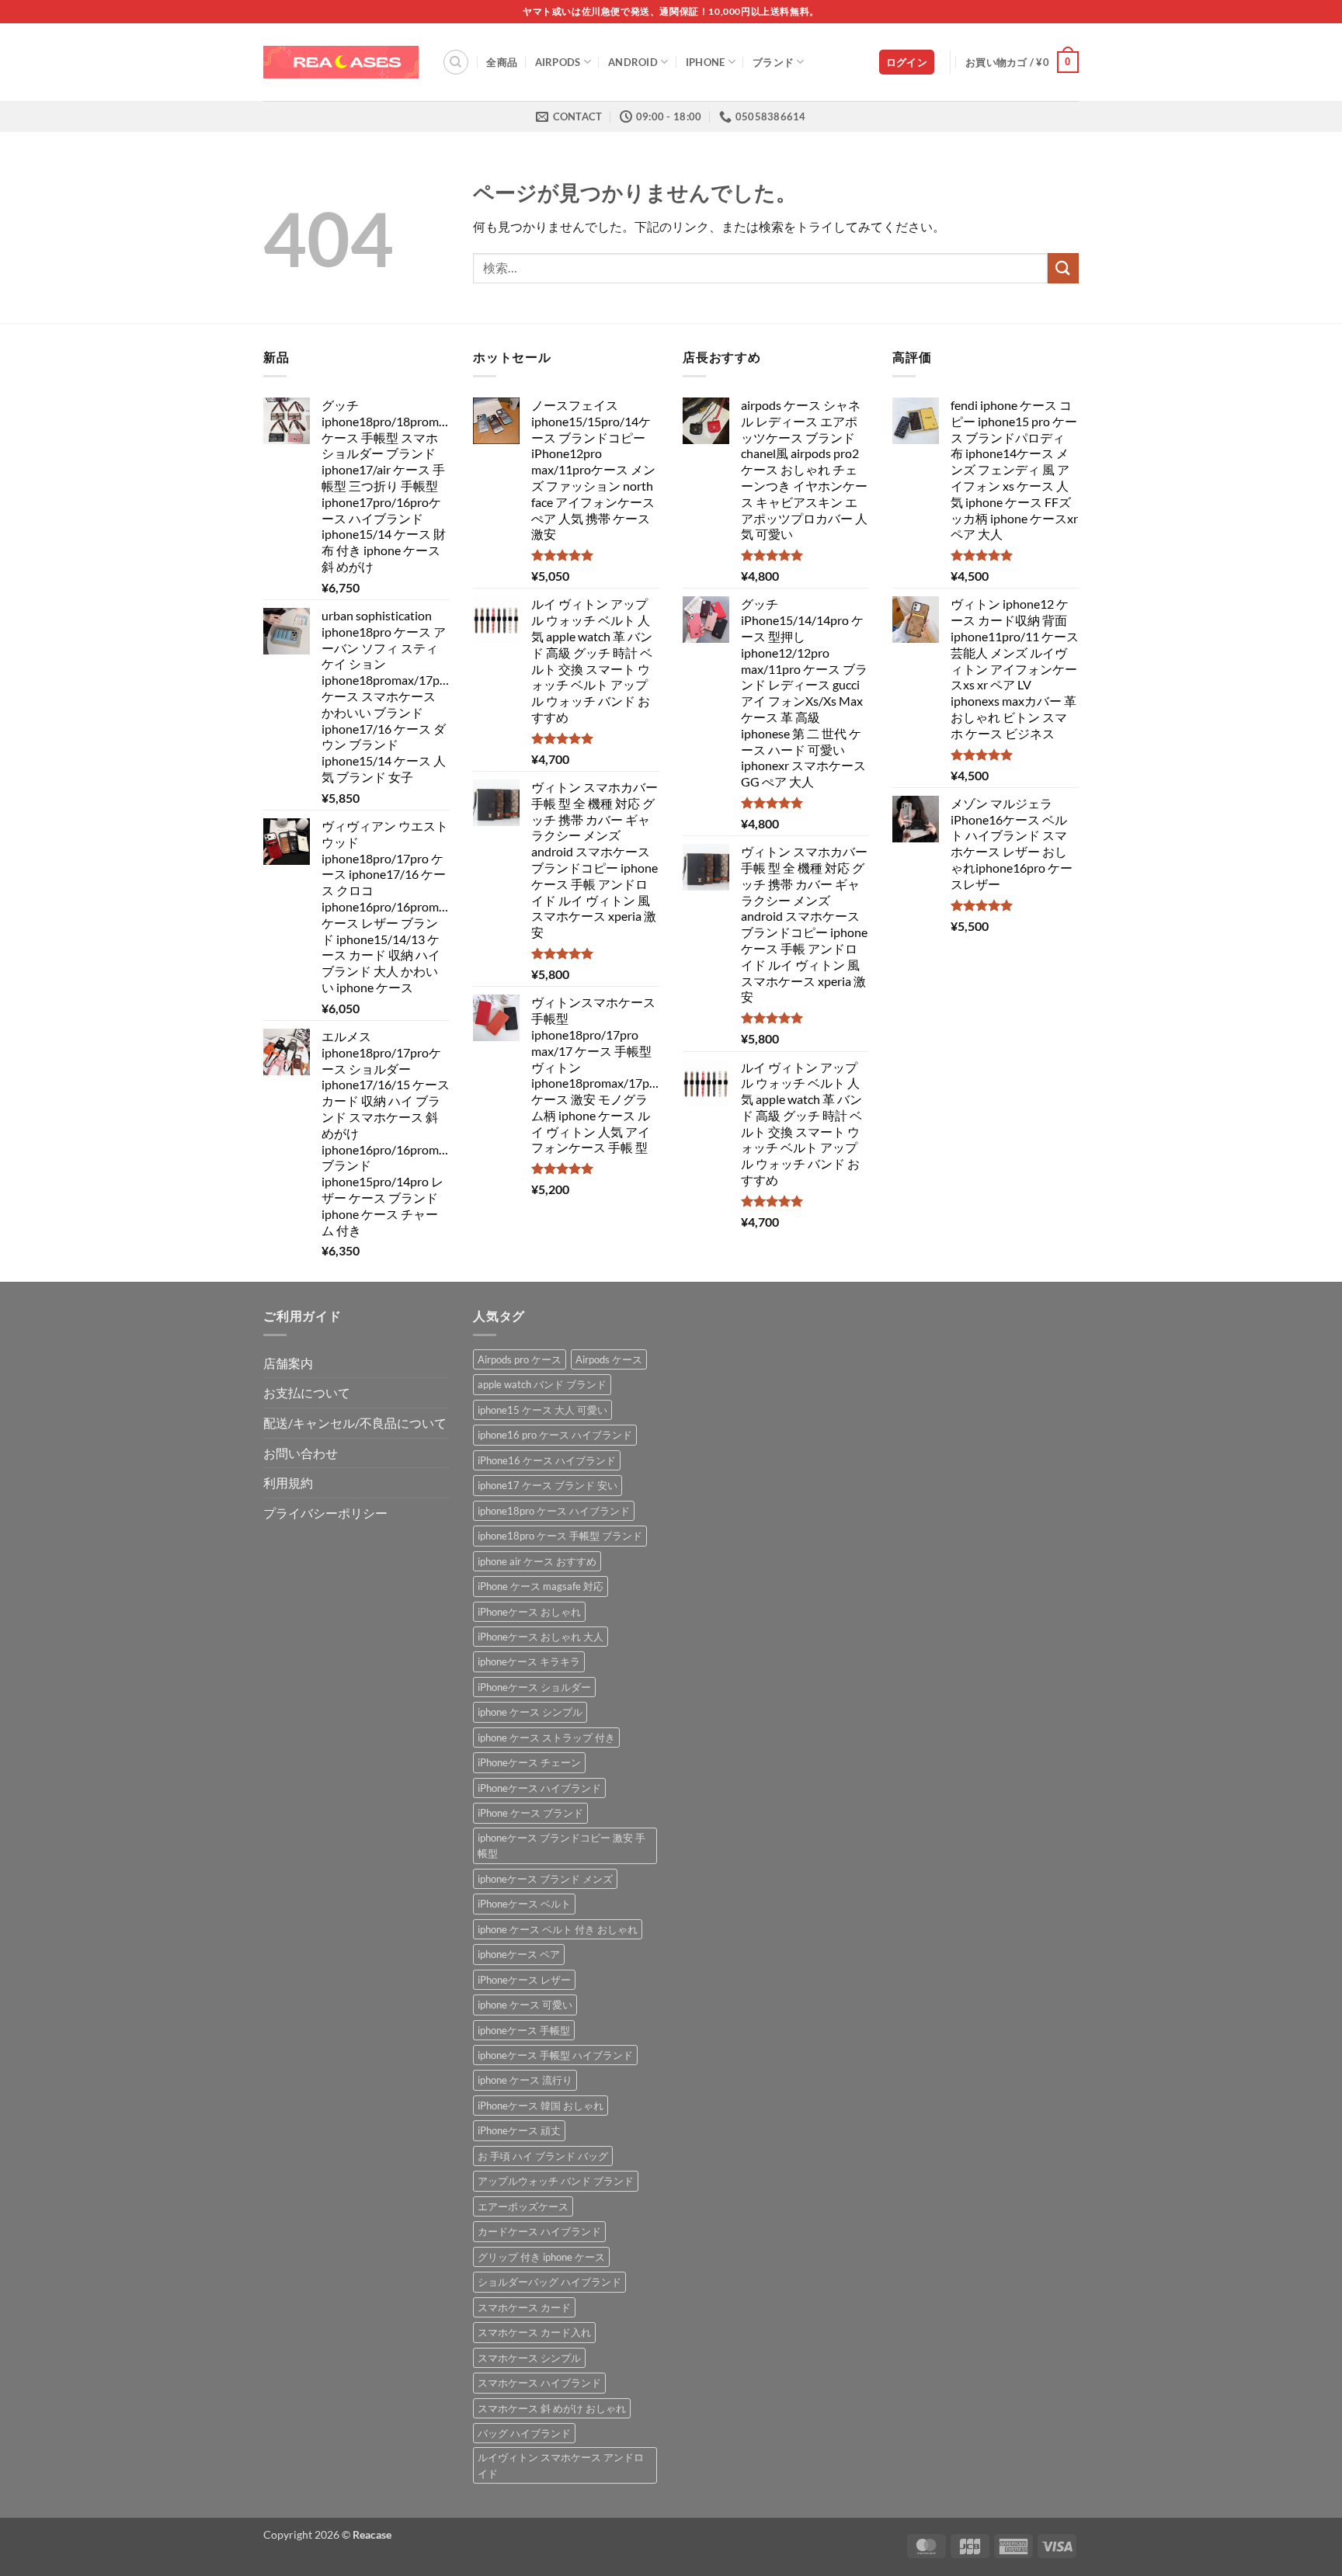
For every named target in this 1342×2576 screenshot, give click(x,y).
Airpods (558, 62)
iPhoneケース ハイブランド (539, 1788)
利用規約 (288, 1482)
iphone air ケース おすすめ (537, 1561)
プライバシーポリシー (325, 1513)
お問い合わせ (301, 1453)
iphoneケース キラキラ (529, 1661)
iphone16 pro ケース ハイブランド (555, 1435)
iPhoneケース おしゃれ (529, 1612)
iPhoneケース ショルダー (534, 1687)
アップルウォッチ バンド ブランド (556, 2181)
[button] (907, 62)
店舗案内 (288, 1363)
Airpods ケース (609, 1359)
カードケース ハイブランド (539, 2231)
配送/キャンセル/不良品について (355, 1423)
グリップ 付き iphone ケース (541, 2257)
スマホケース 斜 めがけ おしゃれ (552, 2408)
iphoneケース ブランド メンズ (545, 1879)
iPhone (706, 62)
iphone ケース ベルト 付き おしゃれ (558, 1929)
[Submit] (1063, 268)
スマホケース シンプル (529, 2358)
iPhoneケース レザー (524, 1980)
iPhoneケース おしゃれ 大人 (541, 1637)
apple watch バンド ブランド (542, 1384)
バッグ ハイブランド (524, 2433)
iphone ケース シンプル (530, 1712)
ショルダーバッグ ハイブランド (549, 2282)
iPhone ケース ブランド (530, 1813)
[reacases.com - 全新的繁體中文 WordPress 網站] (341, 62)
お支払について (307, 1392)
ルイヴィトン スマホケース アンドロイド (561, 2465)
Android (633, 62)
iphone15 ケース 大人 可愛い (542, 1410)
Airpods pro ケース (520, 1359)
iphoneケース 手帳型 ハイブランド (555, 2055)
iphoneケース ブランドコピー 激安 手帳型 (561, 1845)
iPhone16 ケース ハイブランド (547, 1460)
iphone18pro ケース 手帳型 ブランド (560, 1536)
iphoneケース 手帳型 (524, 2030)
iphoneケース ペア (519, 1954)
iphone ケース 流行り (525, 2080)
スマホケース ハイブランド (539, 2383)
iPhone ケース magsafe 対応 (541, 1586)
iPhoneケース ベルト (524, 1904)
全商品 (502, 62)
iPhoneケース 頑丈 (519, 2130)
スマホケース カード (524, 2307)
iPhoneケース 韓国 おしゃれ (541, 2106)
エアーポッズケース (523, 2206)
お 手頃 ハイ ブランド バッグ (543, 2156)
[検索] (456, 62)
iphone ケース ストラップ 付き (546, 1738)
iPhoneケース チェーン (529, 1762)
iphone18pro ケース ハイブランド (554, 1511)
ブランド (773, 62)
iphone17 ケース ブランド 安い (548, 1485)
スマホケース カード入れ (534, 2332)
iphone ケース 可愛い (525, 2005)
